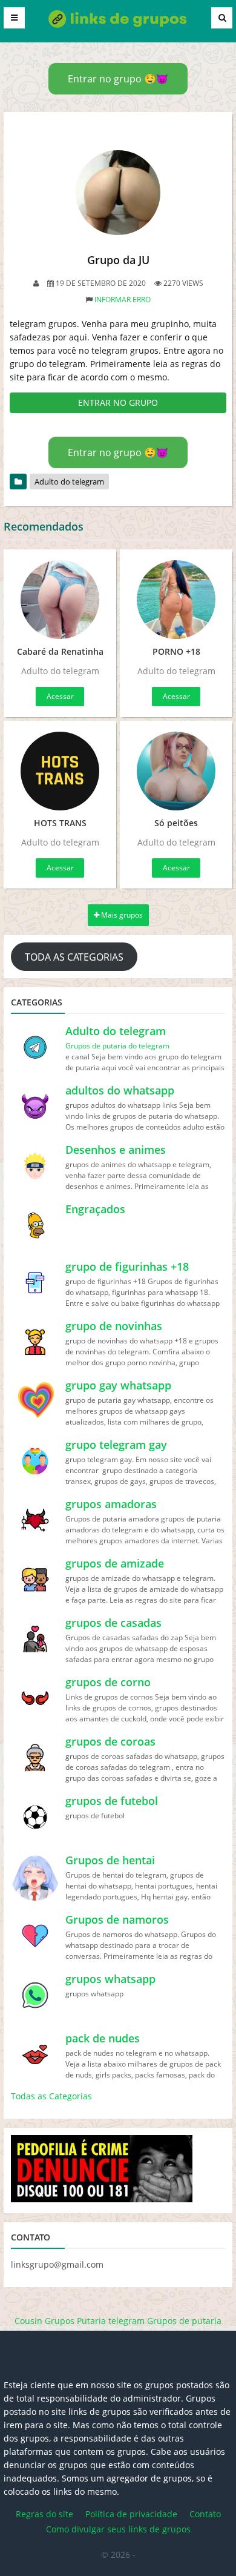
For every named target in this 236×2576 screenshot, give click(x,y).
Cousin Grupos (44, 2321)
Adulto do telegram (69, 482)
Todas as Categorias (51, 2096)
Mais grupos (121, 915)
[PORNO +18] (176, 600)
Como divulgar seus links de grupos (118, 2529)
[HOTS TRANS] (60, 771)
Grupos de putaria (184, 2321)
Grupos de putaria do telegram (117, 1046)
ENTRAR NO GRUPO (118, 402)
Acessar (60, 696)
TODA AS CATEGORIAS (74, 957)
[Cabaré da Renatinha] (60, 600)
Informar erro (123, 300)
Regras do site (44, 2514)
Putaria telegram (111, 2321)
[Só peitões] (176, 771)
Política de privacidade (131, 2514)
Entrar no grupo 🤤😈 (118, 79)
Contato (205, 2514)
